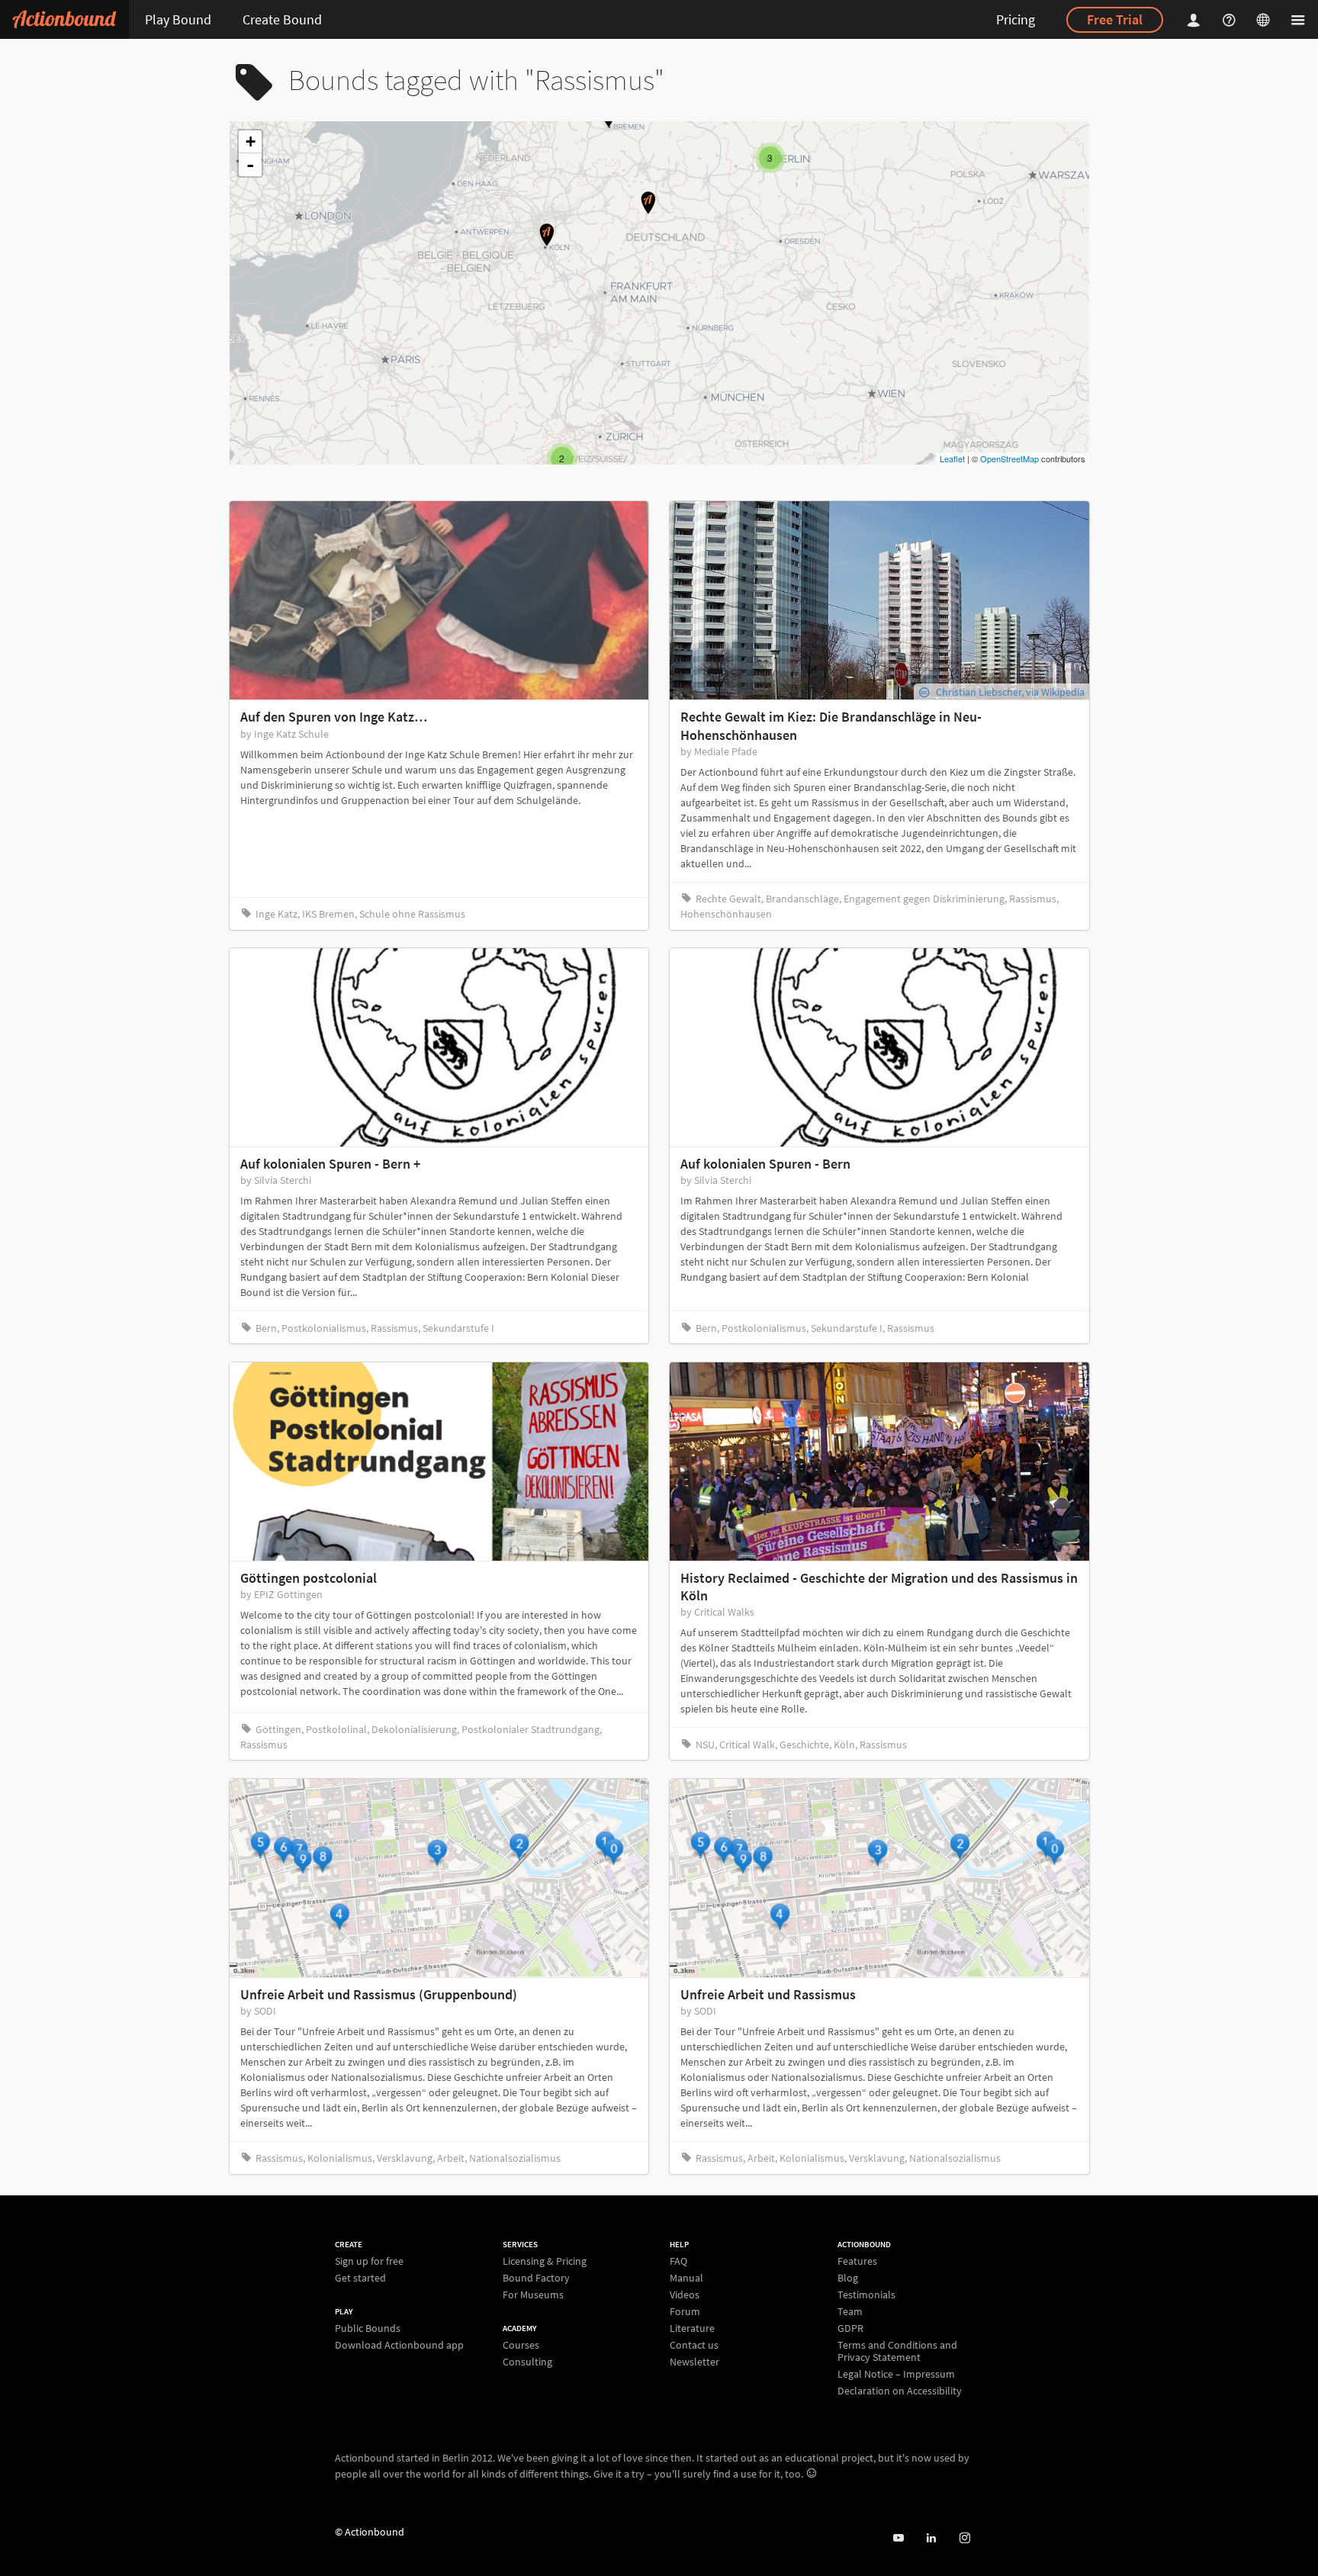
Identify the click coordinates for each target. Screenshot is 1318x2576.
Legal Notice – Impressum (896, 2374)
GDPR (850, 2328)
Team (850, 2311)
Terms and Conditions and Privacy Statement (897, 2351)
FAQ (678, 2261)
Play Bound (178, 19)
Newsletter (694, 2361)
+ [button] (251, 142)
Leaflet (952, 458)
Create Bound (282, 19)
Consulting (527, 2361)
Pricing (1016, 19)
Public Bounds (368, 2328)
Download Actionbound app (399, 2344)
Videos (685, 2295)
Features (857, 2261)
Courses (521, 2345)
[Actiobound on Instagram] (964, 2538)
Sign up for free (369, 2261)
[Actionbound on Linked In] (931, 2538)
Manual (686, 2278)
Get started (360, 2277)
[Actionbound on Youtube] (898, 2538)
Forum (685, 2311)
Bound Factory (536, 2278)
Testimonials (866, 2295)
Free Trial (1115, 19)
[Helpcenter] (1231, 19)
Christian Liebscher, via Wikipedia (1010, 692)
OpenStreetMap (1009, 458)
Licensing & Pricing (545, 2261)
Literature (692, 2328)
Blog (848, 2278)
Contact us (694, 2345)
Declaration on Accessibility (900, 2390)
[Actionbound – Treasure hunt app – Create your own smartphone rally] (64, 19)
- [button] (250, 165)
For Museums (533, 2294)
